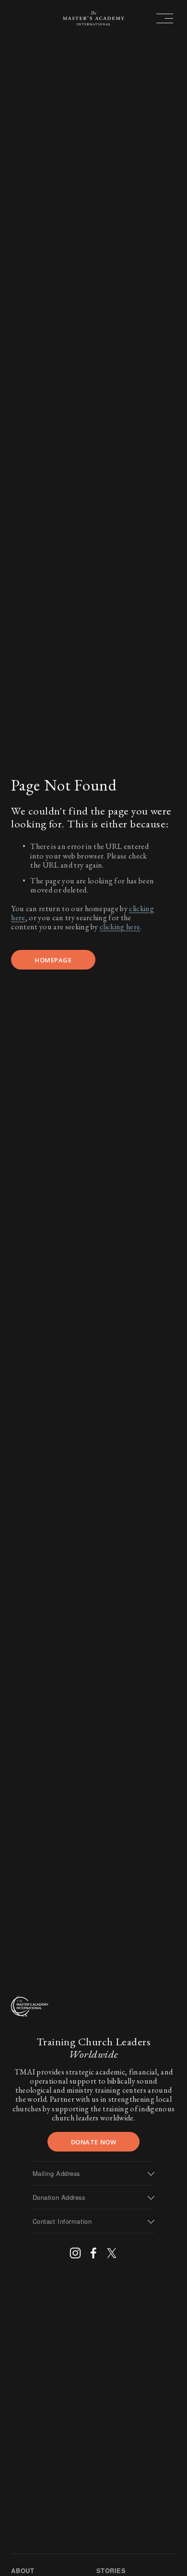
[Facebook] (93, 2253)
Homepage (53, 960)
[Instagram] (75, 2253)
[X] (112, 2253)
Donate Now (93, 2142)
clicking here (120, 927)
